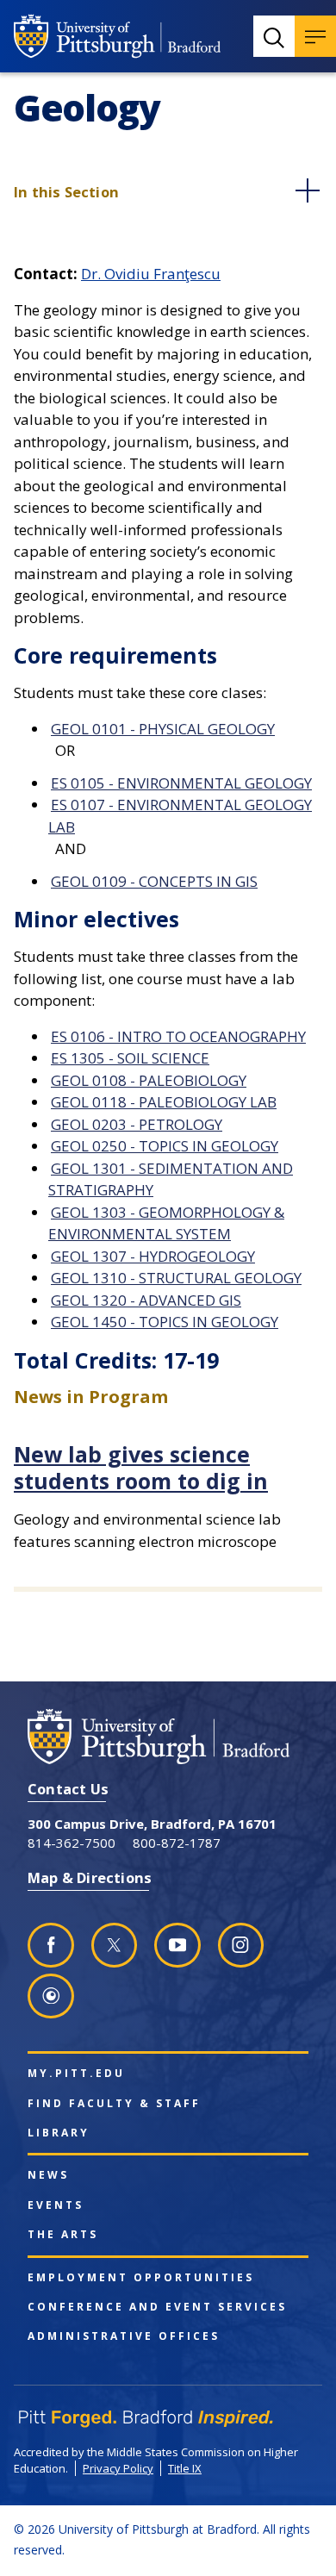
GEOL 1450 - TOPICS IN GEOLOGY (165, 1322)
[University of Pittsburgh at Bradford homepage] (117, 36)
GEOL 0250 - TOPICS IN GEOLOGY (165, 1146)
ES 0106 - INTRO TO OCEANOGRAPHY (178, 1036)
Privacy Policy (118, 2468)
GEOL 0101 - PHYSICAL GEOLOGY (163, 729)
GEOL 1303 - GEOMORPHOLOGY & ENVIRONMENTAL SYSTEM (166, 1223)
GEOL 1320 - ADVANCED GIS (146, 1300)
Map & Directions (90, 1877)
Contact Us (68, 1789)
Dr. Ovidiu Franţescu (151, 274)
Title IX (185, 2468)
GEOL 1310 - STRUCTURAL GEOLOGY (176, 1278)
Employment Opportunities (141, 2278)
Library (59, 2133)
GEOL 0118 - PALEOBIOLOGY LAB (164, 1102)
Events (56, 2205)
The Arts (63, 2235)
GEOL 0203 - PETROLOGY (137, 1124)
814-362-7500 (72, 1843)
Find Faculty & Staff (114, 2104)
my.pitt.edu (76, 2074)
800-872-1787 (177, 1843)
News (48, 2175)
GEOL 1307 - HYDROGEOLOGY (153, 1256)
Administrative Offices (124, 2336)
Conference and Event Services (157, 2307)
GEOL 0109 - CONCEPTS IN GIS (154, 881)
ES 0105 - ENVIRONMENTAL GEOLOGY (181, 783)
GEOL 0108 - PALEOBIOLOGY (149, 1080)
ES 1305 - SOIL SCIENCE (130, 1058)
